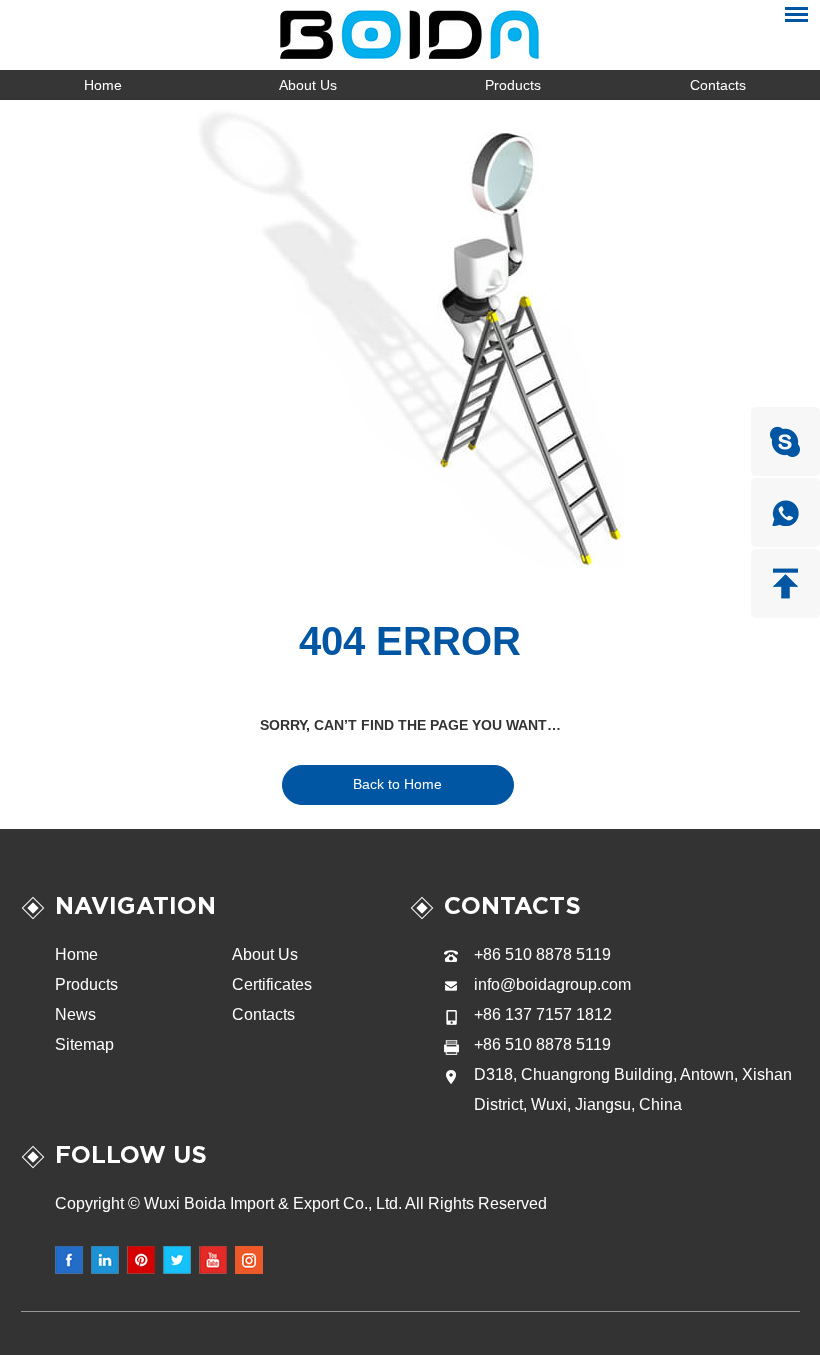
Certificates (272, 984)
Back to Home (397, 784)
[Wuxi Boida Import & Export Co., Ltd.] (410, 35)
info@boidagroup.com (552, 984)
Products (513, 85)
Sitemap (84, 1044)
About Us (308, 85)
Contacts (718, 85)
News (75, 1014)
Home (103, 85)
